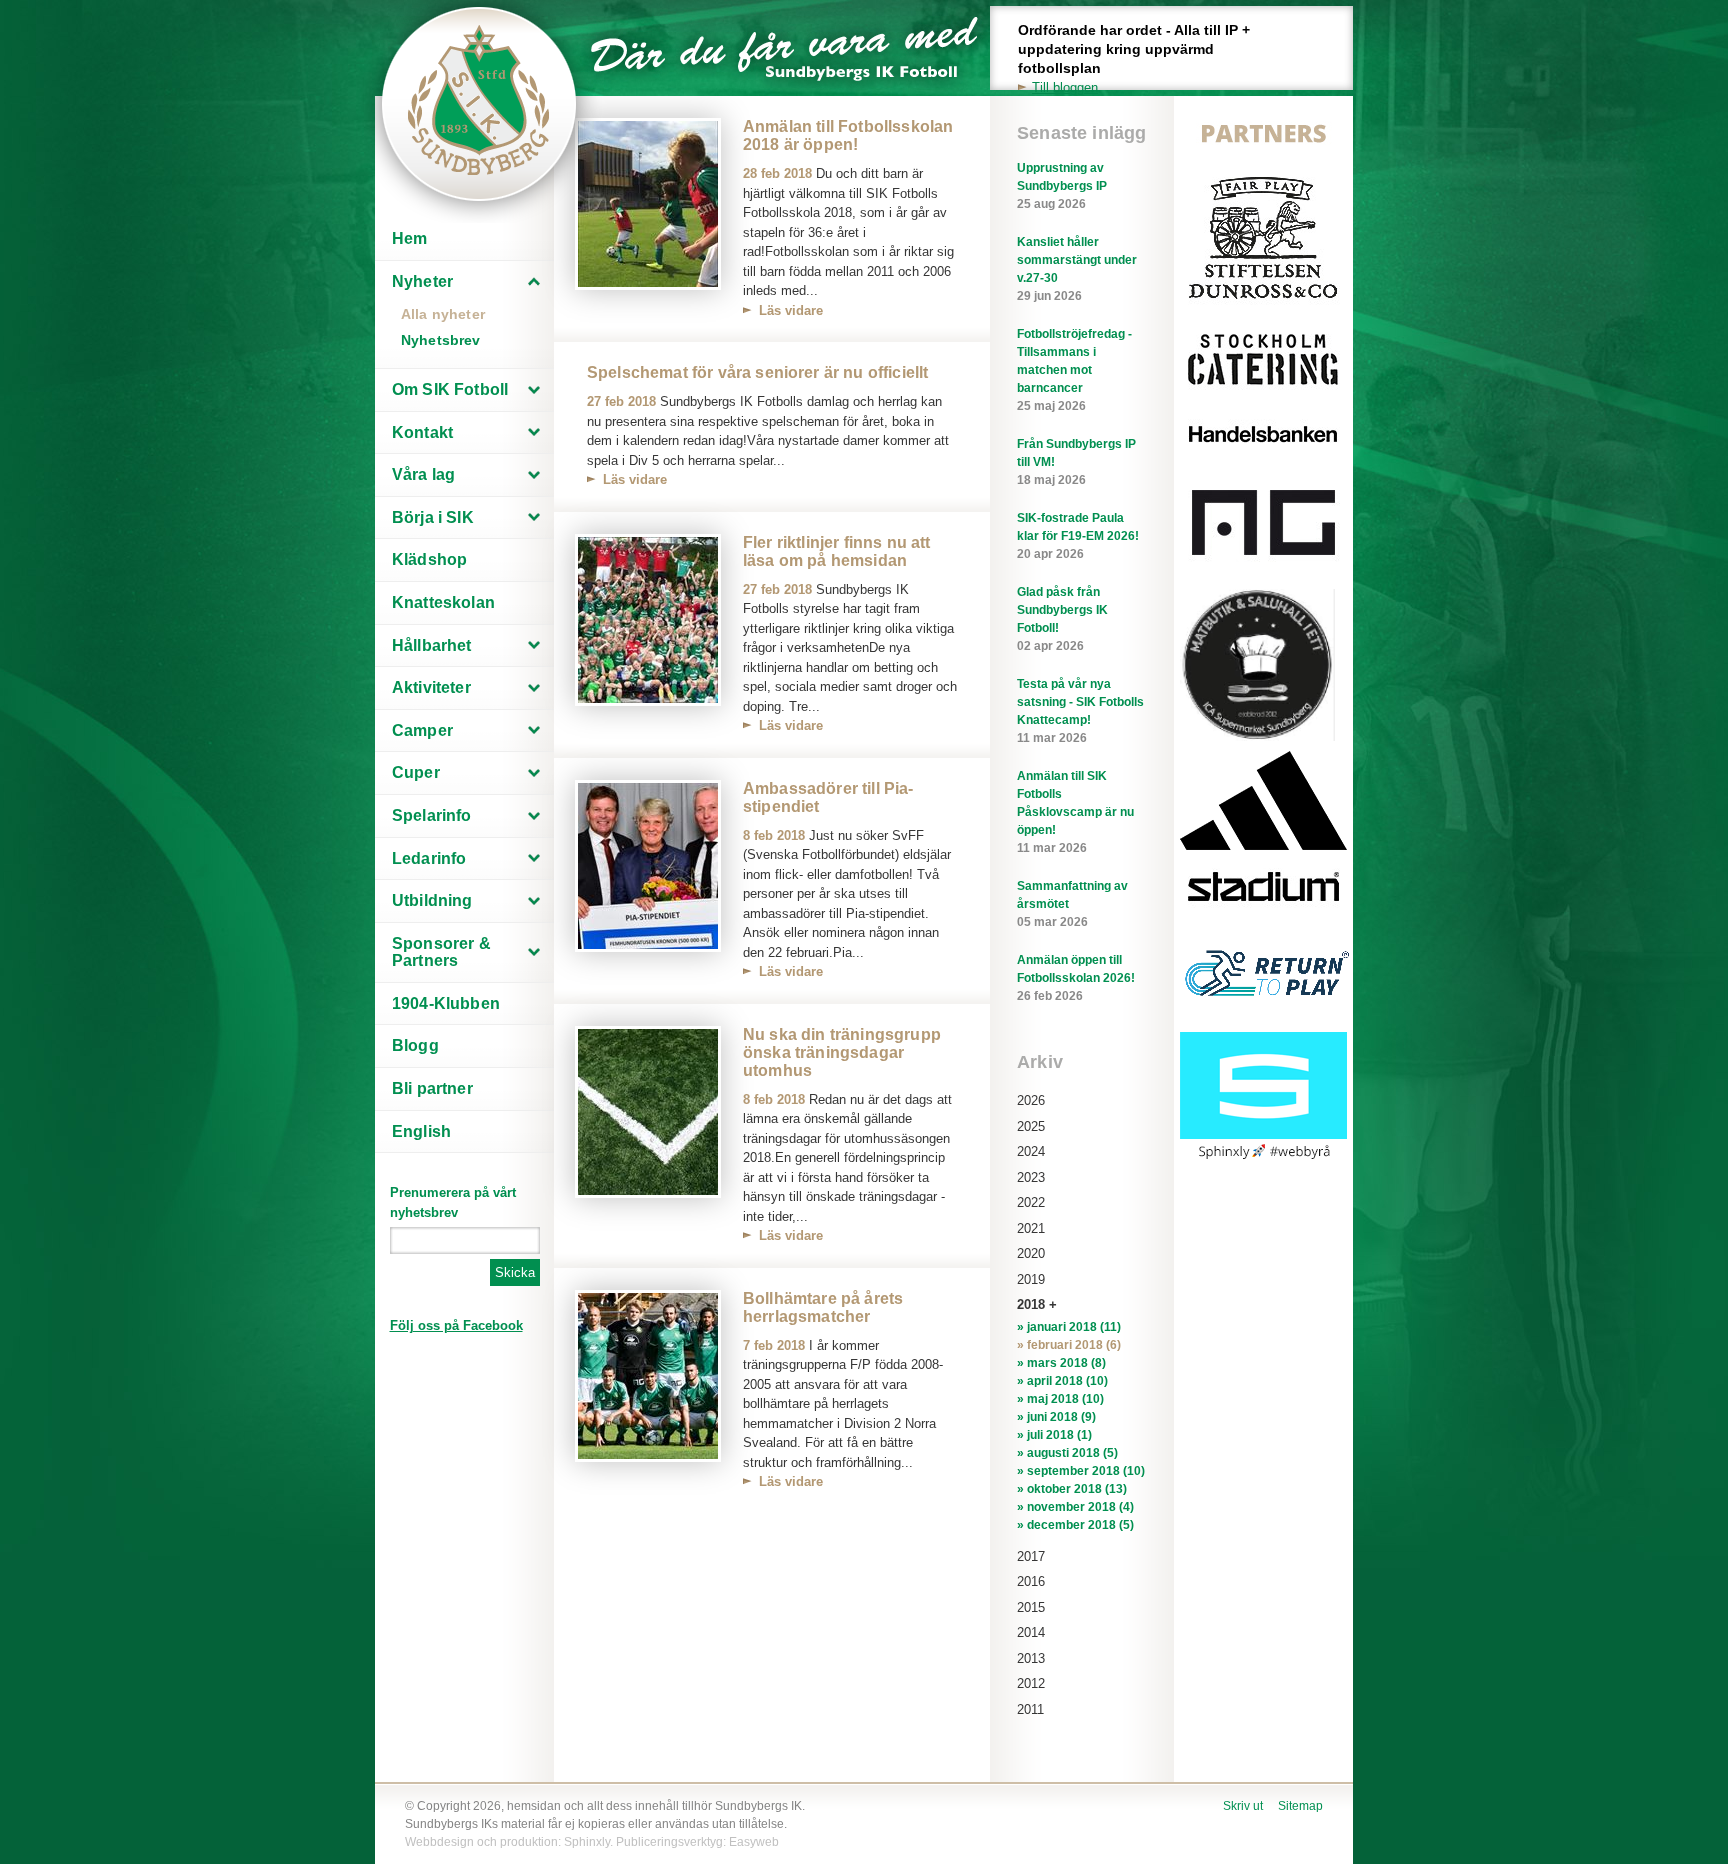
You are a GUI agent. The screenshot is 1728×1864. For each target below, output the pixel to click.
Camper (422, 730)
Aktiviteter (431, 687)
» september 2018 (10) (1081, 1471)
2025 (1031, 1126)
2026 (1031, 1100)
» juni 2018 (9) (1056, 1417)
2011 (1030, 1709)
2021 (1031, 1228)
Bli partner (432, 1088)
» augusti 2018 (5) (1067, 1453)
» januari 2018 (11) (1069, 1327)
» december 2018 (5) (1075, 1525)
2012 (1031, 1683)
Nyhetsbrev (441, 340)
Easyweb (754, 1842)
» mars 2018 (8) (1061, 1363)
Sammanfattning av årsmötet (1072, 904)
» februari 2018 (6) (1069, 1345)
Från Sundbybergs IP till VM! (1076, 462)
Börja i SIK (433, 517)
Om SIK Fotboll (450, 389)
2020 (1031, 1253)
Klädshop (429, 559)
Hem (409, 238)
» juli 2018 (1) (1054, 1435)
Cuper (416, 772)
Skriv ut (1243, 1806)
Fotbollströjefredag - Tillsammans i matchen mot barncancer (1074, 370)
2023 (1031, 1177)
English (421, 1131)
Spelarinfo (432, 815)
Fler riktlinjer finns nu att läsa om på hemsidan (836, 551)
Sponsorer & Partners (441, 952)
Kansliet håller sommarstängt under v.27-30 (1077, 269)
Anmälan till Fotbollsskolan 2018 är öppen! (848, 135)
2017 (1031, 1556)
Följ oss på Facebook (456, 1325)
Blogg (415, 1045)
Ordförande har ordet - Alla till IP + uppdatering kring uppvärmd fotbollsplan (1134, 58)
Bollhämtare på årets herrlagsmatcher (823, 1307)
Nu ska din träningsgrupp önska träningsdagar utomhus (842, 1052)
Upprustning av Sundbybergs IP (1062, 186)
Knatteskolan (443, 602)
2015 (1031, 1607)
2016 (1031, 1581)
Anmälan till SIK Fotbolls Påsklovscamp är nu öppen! (1075, 812)
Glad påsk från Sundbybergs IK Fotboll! (1062, 619)
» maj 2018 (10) (1060, 1399)
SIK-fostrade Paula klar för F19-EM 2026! (1078, 536)
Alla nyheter (443, 314)
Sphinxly (587, 1842)
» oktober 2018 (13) (1072, 1489)
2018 (1031, 1304)
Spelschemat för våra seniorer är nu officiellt (757, 372)
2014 (1031, 1632)
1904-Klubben (446, 1003)
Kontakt (422, 432)
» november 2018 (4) (1075, 1507)
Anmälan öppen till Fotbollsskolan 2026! (1076, 978)
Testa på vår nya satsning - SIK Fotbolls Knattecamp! (1080, 711)
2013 (1031, 1658)
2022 (1031, 1202)
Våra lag (423, 474)
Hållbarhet (432, 645)
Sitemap (1300, 1806)
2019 (1031, 1279)
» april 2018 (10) (1062, 1381)
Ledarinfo (429, 858)
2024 (1031, 1151)
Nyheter (422, 281)
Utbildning (432, 900)
